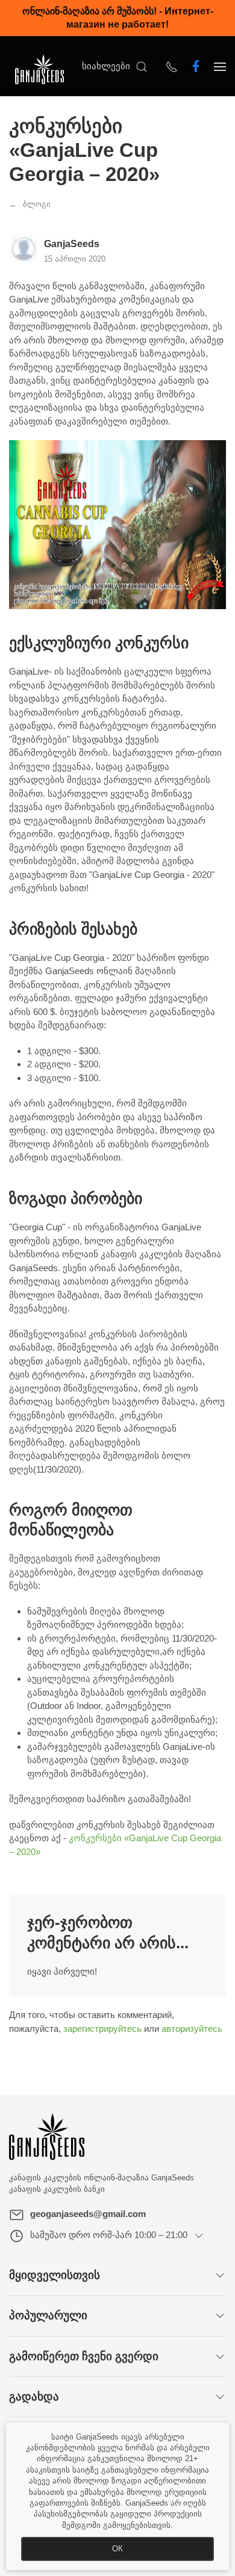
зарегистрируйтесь (102, 2029)
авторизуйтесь (192, 2029)
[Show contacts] (172, 66)
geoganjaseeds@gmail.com (88, 2214)
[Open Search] (142, 66)
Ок (117, 2549)
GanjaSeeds (72, 244)
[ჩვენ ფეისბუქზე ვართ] (196, 66)
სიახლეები (106, 66)
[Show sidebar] (220, 66)
